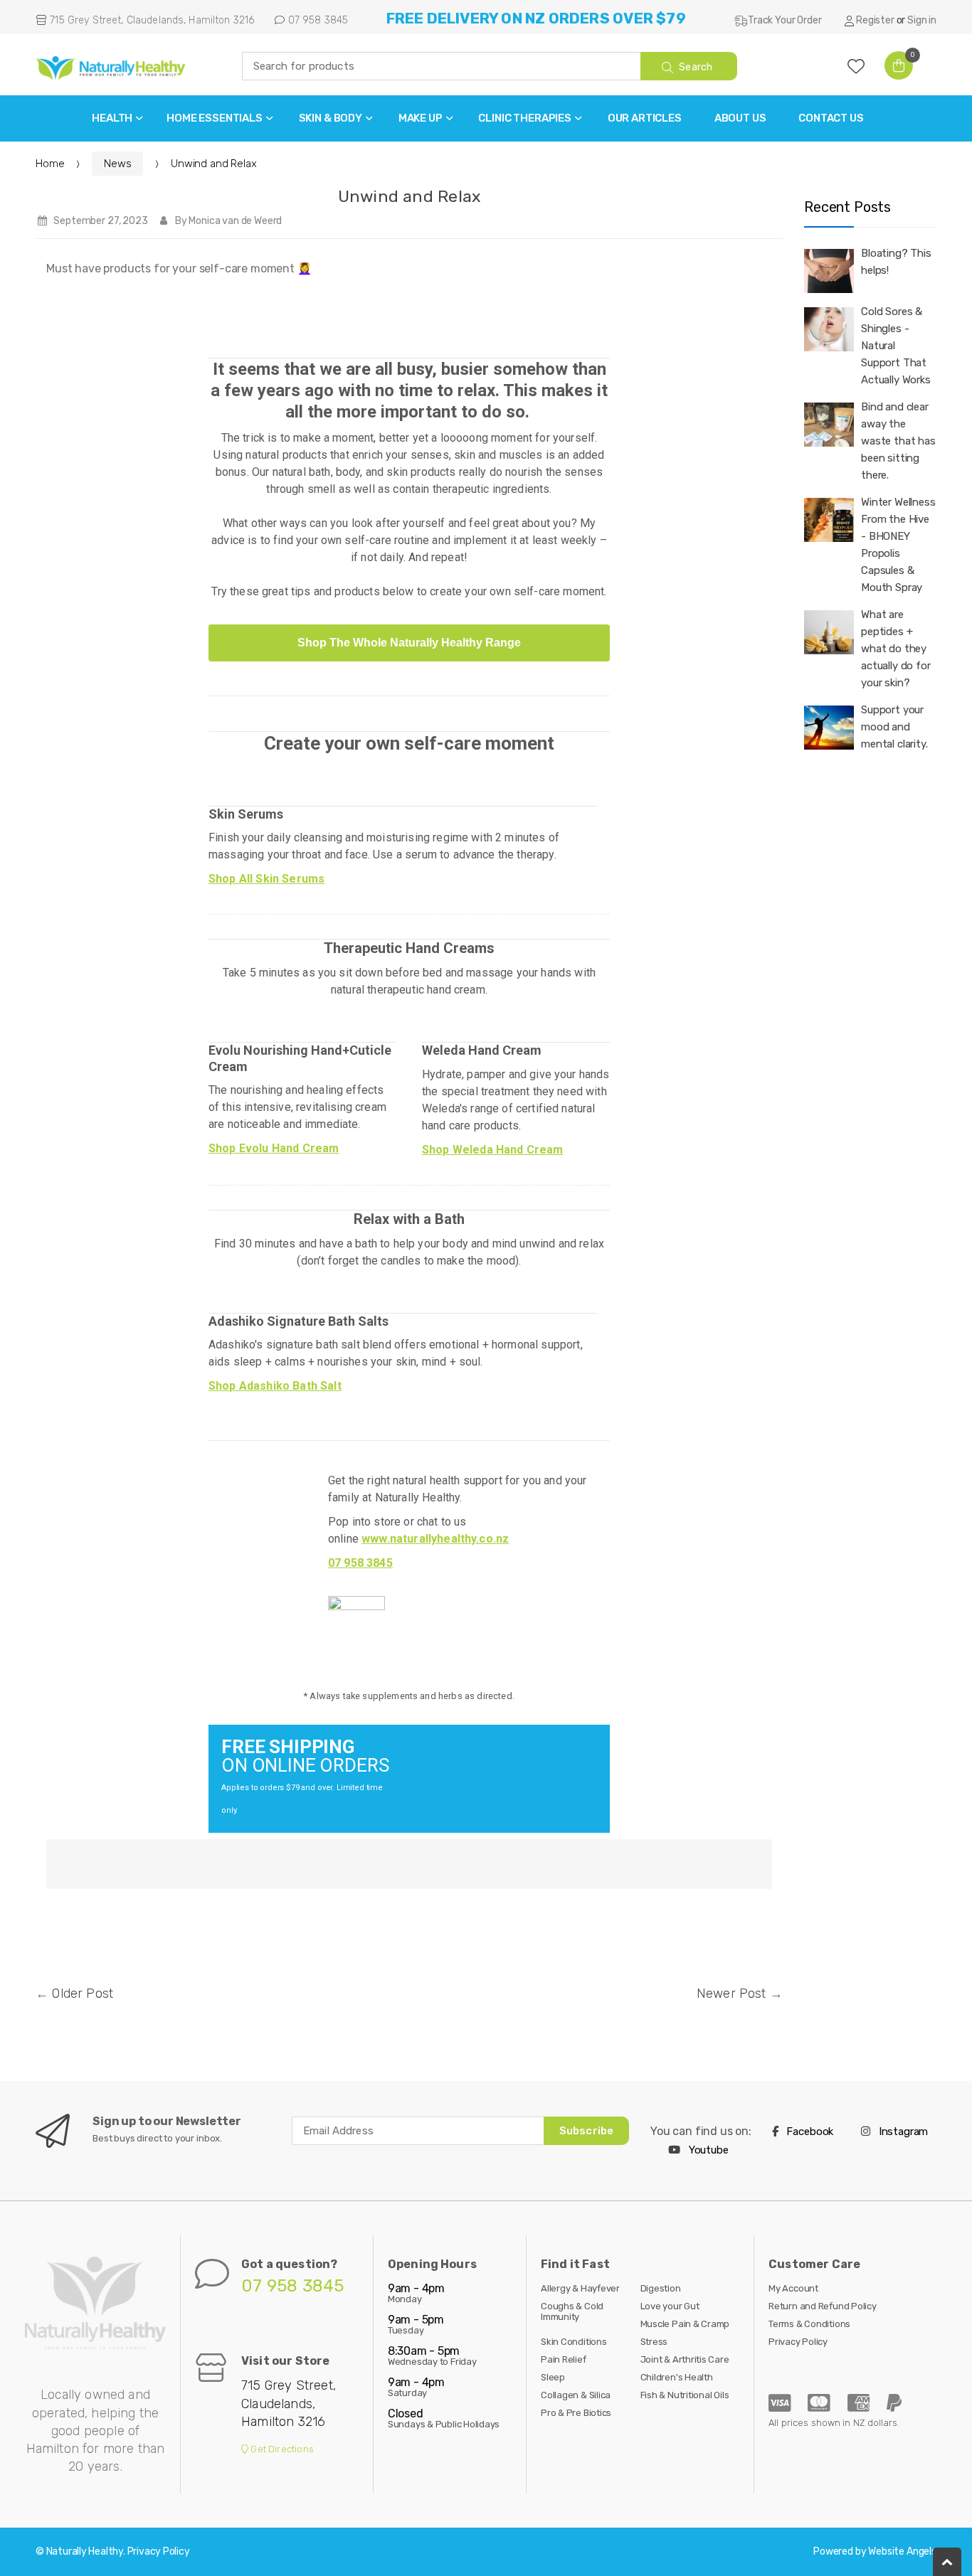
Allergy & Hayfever (580, 2288)
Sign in (922, 20)
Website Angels (902, 2551)
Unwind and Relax (410, 196)
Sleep (553, 2377)
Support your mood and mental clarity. (894, 727)
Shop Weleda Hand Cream (493, 1150)
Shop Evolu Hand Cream (274, 1148)
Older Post (83, 1994)
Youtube (707, 2150)
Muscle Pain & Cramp (685, 2324)
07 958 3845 (316, 20)
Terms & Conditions (809, 2324)
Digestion (661, 2288)
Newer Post (731, 1994)
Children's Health (677, 2377)
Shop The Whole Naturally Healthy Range (409, 643)
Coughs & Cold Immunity (572, 2311)
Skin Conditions (574, 2342)
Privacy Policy (798, 2342)
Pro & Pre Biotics (576, 2413)
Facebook (809, 2131)
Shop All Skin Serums (266, 879)
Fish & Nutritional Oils (685, 2395)
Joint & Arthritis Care (685, 2359)
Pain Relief (564, 2359)
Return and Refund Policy (823, 2306)
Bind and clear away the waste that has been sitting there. (898, 441)
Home (50, 164)
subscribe (586, 2131)
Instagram (902, 2131)
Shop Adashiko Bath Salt (275, 1386)
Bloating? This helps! (896, 262)
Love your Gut (670, 2306)
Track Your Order (785, 20)
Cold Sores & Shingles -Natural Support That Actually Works (896, 346)
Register (875, 20)
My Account (793, 2288)
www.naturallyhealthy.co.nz (435, 1539)
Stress (654, 2342)
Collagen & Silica (576, 2395)
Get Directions (281, 2449)
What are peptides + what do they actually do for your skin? (896, 649)
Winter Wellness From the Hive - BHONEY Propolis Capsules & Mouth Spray (898, 545)
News (117, 164)
